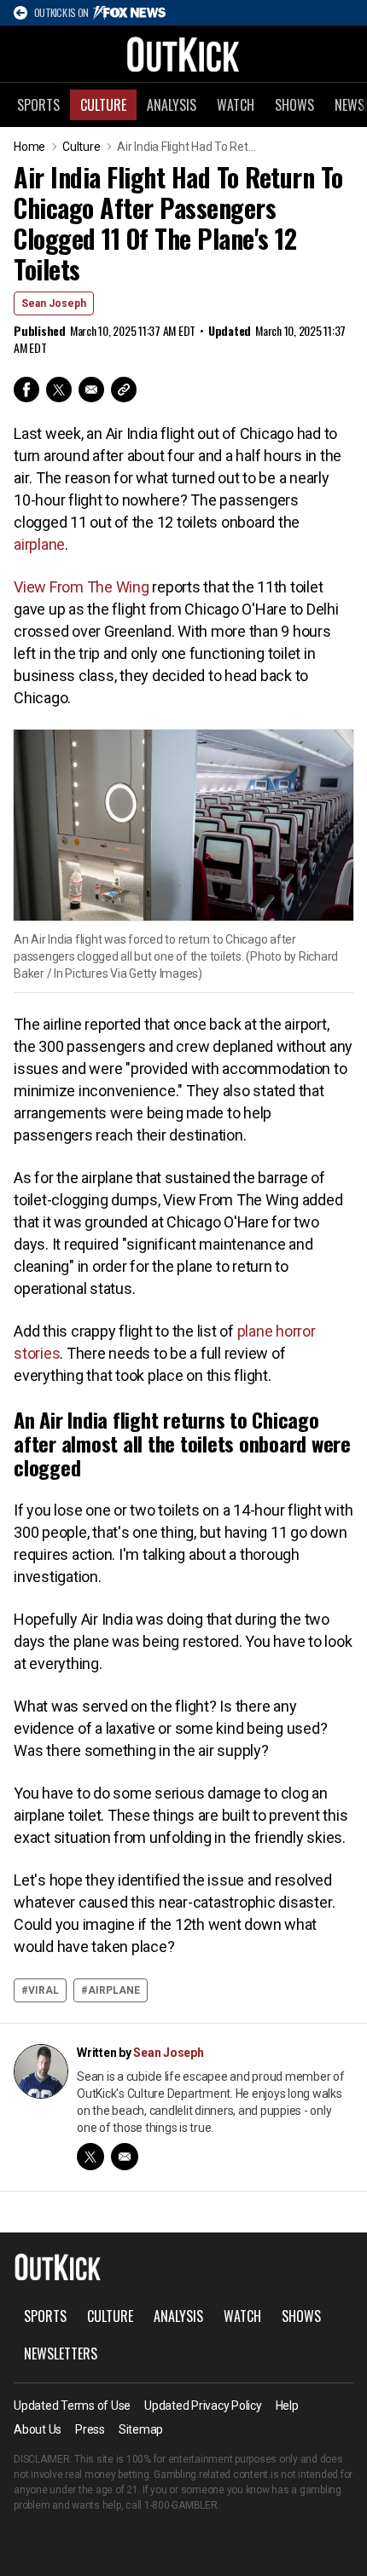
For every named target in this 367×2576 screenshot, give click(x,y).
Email (91, 390)
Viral (44, 1990)
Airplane (114, 1990)
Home (29, 147)
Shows (294, 105)
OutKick (183, 54)
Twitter (59, 390)
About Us (38, 2429)
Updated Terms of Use (72, 2406)
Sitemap (141, 2429)
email (125, 2157)
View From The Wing (82, 587)
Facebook (26, 390)
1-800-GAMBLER (181, 2505)
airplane (39, 544)
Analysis (172, 105)
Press (90, 2429)
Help (287, 2406)
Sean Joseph (54, 303)
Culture (103, 105)
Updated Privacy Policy (203, 2406)
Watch (236, 105)
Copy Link (124, 390)
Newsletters (61, 2354)
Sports (38, 105)
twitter (90, 2157)
